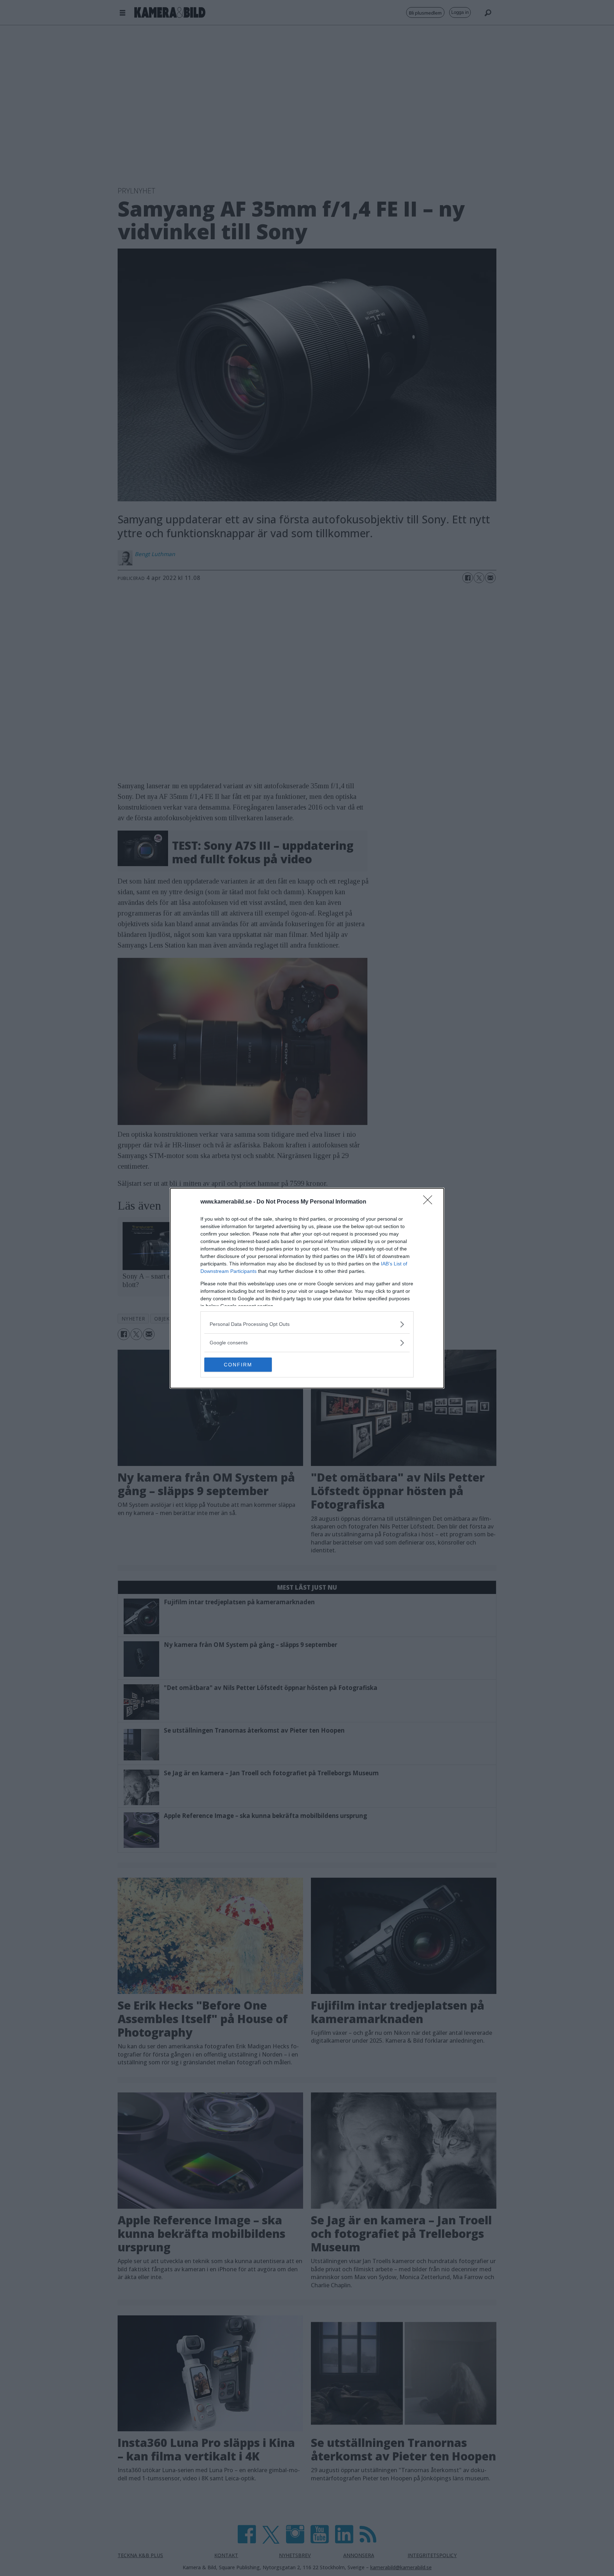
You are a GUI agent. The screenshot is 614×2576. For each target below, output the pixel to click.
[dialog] (307, 1288)
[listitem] (307, 1324)
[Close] (430, 1202)
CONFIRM (238, 1365)
